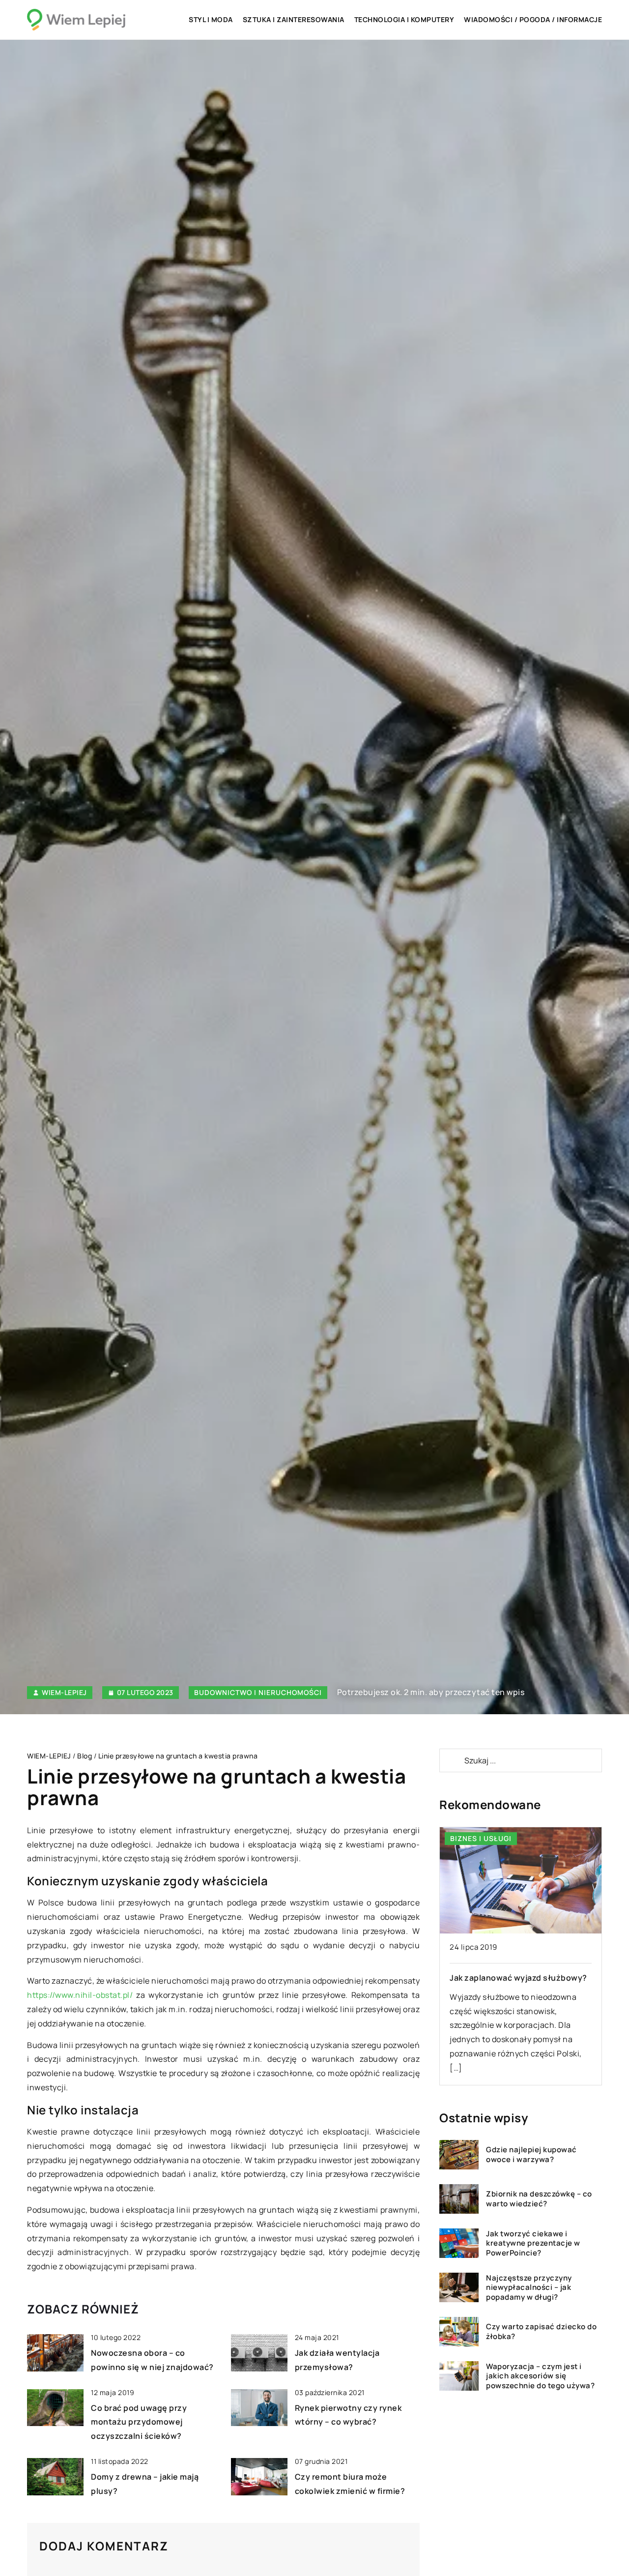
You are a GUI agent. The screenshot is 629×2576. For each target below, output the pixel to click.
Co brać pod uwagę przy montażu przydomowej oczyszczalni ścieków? (139, 2422)
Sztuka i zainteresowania (294, 19)
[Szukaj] (451, 1760)
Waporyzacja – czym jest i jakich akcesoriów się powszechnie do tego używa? (540, 2376)
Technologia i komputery (404, 19)
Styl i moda (211, 19)
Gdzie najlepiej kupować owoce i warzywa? (531, 2154)
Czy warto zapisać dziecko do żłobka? (541, 2331)
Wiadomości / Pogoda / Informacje (533, 19)
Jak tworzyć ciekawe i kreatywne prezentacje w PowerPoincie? (533, 2243)
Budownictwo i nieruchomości (258, 1692)
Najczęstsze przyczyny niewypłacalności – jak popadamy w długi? (529, 2288)
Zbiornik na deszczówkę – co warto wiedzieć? (539, 2199)
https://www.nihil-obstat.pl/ (80, 1995)
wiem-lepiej (64, 1693)
